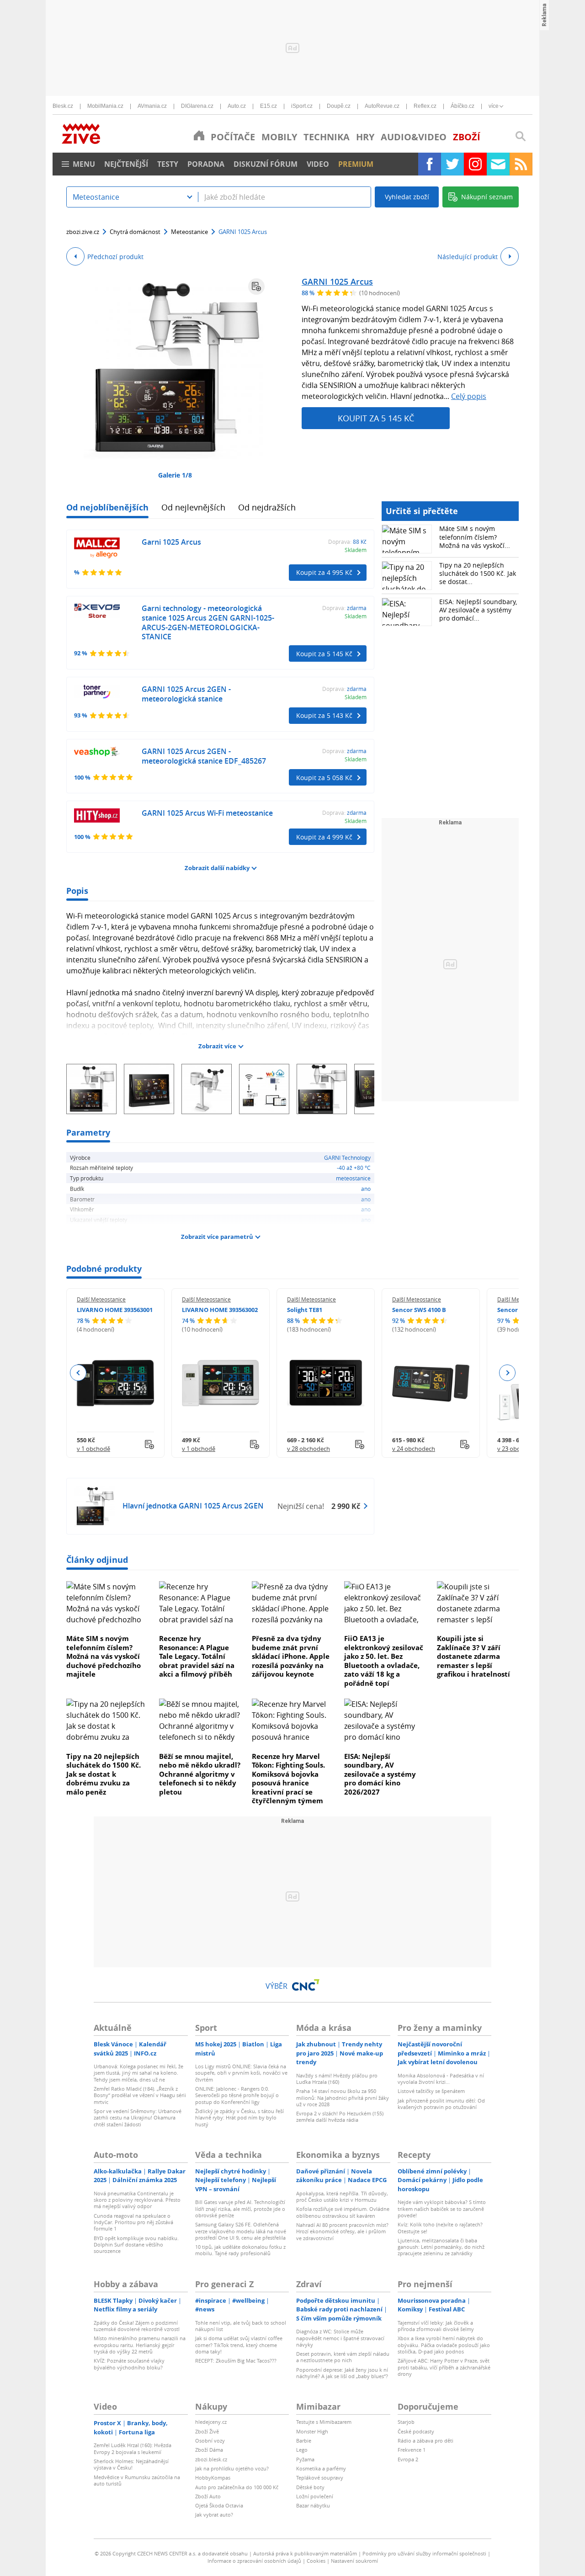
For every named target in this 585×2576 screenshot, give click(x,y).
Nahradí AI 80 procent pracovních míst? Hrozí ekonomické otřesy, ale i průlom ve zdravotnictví (342, 2231)
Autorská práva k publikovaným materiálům (305, 2553)
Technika (327, 137)
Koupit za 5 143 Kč (324, 715)
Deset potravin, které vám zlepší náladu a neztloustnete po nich (343, 2357)
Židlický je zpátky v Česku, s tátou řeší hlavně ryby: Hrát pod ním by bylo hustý (239, 2118)
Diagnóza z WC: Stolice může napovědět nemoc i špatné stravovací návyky (340, 2338)
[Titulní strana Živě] (199, 135)
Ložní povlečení (315, 2496)
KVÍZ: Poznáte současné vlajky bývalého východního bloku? (129, 2364)
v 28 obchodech (308, 1449)
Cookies (316, 2561)
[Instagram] (475, 164)
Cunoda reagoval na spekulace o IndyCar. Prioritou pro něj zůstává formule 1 (133, 2222)
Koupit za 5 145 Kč (376, 418)
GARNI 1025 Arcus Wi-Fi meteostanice (207, 813)
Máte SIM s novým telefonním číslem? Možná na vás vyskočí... (475, 537)
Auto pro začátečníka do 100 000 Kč (237, 2487)
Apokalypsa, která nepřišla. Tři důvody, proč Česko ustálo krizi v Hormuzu (342, 2196)
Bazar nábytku (313, 2505)
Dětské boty (310, 2487)
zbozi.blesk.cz (211, 2459)
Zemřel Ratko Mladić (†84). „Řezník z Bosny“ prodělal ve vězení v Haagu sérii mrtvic (140, 2095)
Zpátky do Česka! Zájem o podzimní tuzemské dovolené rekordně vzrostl (137, 2326)
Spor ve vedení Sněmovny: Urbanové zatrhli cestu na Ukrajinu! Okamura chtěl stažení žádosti (138, 2118)
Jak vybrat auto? (214, 2515)
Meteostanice (189, 232)
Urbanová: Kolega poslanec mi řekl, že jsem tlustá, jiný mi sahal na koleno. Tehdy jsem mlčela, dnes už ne (138, 2073)
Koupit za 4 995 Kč (324, 572)
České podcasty (416, 2431)
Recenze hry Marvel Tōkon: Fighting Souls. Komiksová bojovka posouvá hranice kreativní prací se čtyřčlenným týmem (288, 1779)
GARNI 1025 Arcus (337, 282)
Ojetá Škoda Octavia (219, 2505)
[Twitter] (452, 164)
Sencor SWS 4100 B (419, 1310)
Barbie (304, 2441)
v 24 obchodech (414, 1449)
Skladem (356, 550)
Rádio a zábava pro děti (425, 2441)
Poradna (206, 164)
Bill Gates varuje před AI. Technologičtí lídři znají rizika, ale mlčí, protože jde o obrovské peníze (240, 2209)
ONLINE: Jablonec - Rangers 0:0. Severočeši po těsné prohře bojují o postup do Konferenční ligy (237, 2095)
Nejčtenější (126, 164)
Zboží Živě (207, 2431)
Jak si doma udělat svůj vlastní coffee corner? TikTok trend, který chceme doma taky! (239, 2345)
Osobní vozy (210, 2441)
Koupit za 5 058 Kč (324, 778)
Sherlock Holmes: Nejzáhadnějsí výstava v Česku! (131, 2464)
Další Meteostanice (101, 1299)
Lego (302, 2450)
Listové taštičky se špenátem (431, 2091)
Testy (168, 164)
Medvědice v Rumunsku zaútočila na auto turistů (137, 2480)
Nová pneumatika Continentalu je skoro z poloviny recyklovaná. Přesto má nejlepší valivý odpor (137, 2200)
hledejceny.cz (211, 2422)
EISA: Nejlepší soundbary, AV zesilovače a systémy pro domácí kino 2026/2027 (380, 1774)
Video (318, 164)
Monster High (312, 2431)
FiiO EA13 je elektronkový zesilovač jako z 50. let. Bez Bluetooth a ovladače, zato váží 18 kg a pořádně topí (384, 1661)
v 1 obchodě (93, 1449)
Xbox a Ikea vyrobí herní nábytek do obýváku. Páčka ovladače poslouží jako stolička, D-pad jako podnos (444, 2345)
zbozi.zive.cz (83, 232)
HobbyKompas (213, 2478)
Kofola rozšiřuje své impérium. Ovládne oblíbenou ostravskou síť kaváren (343, 2212)
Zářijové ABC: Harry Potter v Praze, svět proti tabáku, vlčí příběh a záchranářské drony (444, 2367)
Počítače (233, 137)
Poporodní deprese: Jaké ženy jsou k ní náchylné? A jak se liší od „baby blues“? (342, 2373)
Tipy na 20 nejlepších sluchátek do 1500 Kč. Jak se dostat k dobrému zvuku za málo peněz (104, 1774)
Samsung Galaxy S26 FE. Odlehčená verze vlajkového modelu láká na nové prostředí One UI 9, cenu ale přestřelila (241, 2231)
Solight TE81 (305, 1310)
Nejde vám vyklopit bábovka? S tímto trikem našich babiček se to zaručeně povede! (442, 2209)
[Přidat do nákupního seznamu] (256, 287)
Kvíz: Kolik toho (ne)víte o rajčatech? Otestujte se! (440, 2228)
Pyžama (305, 2459)
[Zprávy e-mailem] (498, 164)
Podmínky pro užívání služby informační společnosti (424, 2553)
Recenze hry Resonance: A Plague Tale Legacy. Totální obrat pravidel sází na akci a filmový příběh (197, 1656)
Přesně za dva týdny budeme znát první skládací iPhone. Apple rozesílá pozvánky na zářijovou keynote (291, 1656)
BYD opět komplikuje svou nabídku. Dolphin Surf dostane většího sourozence (136, 2245)
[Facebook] (430, 164)
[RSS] (521, 164)
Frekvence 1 (412, 2450)
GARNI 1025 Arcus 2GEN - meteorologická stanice (186, 694)
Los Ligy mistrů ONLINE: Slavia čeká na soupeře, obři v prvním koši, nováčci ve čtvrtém (241, 2073)
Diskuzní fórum (266, 164)
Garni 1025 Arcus (171, 542)
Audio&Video (414, 137)
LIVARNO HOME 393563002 (220, 1310)
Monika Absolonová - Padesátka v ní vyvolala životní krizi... (441, 2079)
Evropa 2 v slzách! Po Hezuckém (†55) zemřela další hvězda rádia (340, 2117)
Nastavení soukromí (354, 2561)
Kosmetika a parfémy (321, 2468)
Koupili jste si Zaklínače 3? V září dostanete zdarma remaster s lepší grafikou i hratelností (473, 1656)
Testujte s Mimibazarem (324, 2422)
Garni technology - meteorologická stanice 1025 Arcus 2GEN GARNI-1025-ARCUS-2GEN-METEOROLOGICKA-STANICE (208, 622)
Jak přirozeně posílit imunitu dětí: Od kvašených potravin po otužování (441, 2104)
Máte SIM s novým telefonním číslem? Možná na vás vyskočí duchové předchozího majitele (104, 1656)
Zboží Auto (208, 2496)
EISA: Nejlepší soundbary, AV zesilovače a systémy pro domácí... (478, 610)
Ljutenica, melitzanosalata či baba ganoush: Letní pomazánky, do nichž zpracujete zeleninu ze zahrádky (441, 2247)
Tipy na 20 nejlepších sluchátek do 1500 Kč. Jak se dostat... (478, 573)
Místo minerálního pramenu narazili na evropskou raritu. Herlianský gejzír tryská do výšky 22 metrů (140, 2345)
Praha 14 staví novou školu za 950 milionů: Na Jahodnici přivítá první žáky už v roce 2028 (343, 2098)
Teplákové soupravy (320, 2478)
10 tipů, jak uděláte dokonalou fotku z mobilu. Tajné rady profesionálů (240, 2250)
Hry (365, 137)
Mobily (279, 137)
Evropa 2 (408, 2459)
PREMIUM (356, 164)
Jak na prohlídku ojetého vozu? (232, 2468)
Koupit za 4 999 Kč (324, 837)
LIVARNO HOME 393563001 (115, 1310)
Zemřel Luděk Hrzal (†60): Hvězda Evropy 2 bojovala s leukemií (133, 2448)
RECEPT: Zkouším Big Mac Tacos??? (236, 2361)
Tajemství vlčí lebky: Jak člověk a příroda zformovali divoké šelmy (436, 2326)
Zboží (467, 137)
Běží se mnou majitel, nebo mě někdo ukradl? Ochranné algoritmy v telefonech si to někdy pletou (200, 1774)
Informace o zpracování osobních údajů (254, 2561)
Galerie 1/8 (175, 475)
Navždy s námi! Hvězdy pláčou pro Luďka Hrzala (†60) (337, 2079)
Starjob (406, 2422)
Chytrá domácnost (135, 232)
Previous (78, 1373)
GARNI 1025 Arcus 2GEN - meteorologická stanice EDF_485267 (204, 756)
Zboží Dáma (209, 2450)
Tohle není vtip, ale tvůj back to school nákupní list (241, 2326)
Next (507, 1373)
